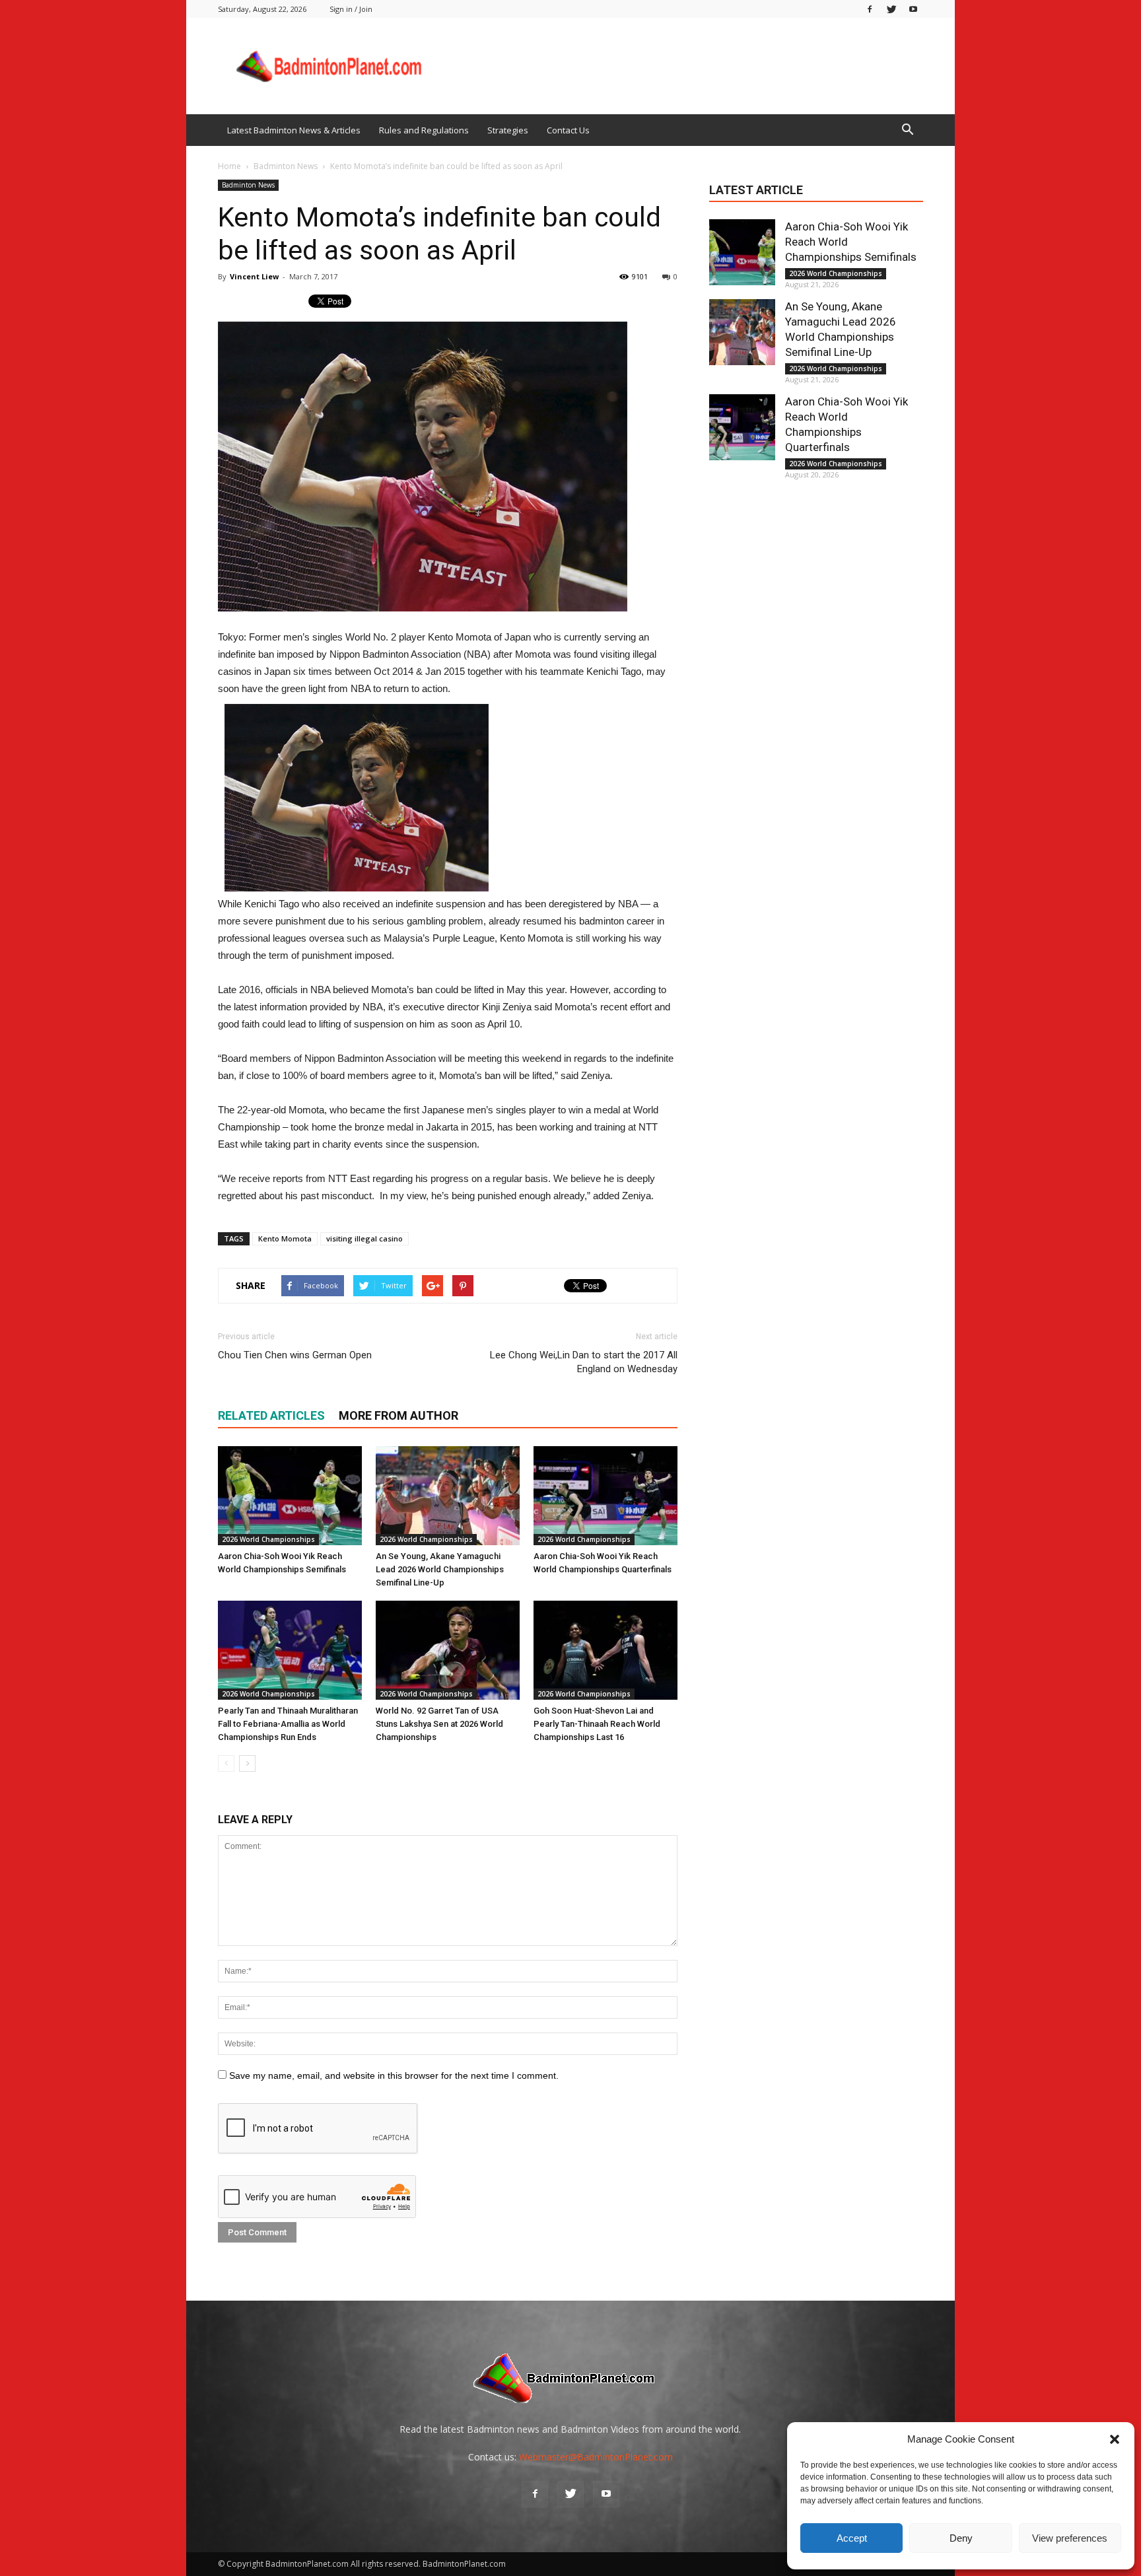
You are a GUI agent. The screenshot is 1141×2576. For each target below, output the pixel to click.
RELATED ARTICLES (271, 1415)
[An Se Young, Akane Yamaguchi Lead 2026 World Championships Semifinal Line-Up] (448, 1496)
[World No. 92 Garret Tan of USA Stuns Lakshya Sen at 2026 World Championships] (448, 1650)
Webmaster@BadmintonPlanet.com (596, 2457)
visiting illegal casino (364, 1238)
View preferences (1070, 2538)
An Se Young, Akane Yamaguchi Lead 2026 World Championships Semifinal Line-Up (440, 1569)
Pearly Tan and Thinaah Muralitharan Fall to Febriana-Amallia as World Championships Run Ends (288, 1724)
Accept (852, 2538)
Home (229, 166)
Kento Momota (285, 1238)
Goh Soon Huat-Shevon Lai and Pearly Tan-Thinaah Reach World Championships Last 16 (597, 1724)
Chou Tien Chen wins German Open (295, 1355)
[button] (1115, 2439)
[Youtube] (913, 9)
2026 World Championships (268, 1539)
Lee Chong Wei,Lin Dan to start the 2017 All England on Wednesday (584, 1362)
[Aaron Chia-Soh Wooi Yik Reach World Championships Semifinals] (290, 1496)
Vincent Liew (254, 276)
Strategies (508, 130)
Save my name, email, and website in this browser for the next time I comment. (394, 2075)
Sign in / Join (351, 9)
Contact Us (568, 130)
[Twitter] (891, 9)
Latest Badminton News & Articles (294, 130)
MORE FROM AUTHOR (398, 1415)
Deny (961, 2538)
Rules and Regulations (424, 130)
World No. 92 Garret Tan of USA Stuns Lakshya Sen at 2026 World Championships (439, 1724)
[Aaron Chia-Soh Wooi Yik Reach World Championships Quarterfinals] (605, 1496)
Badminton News (248, 185)
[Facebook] (870, 9)
